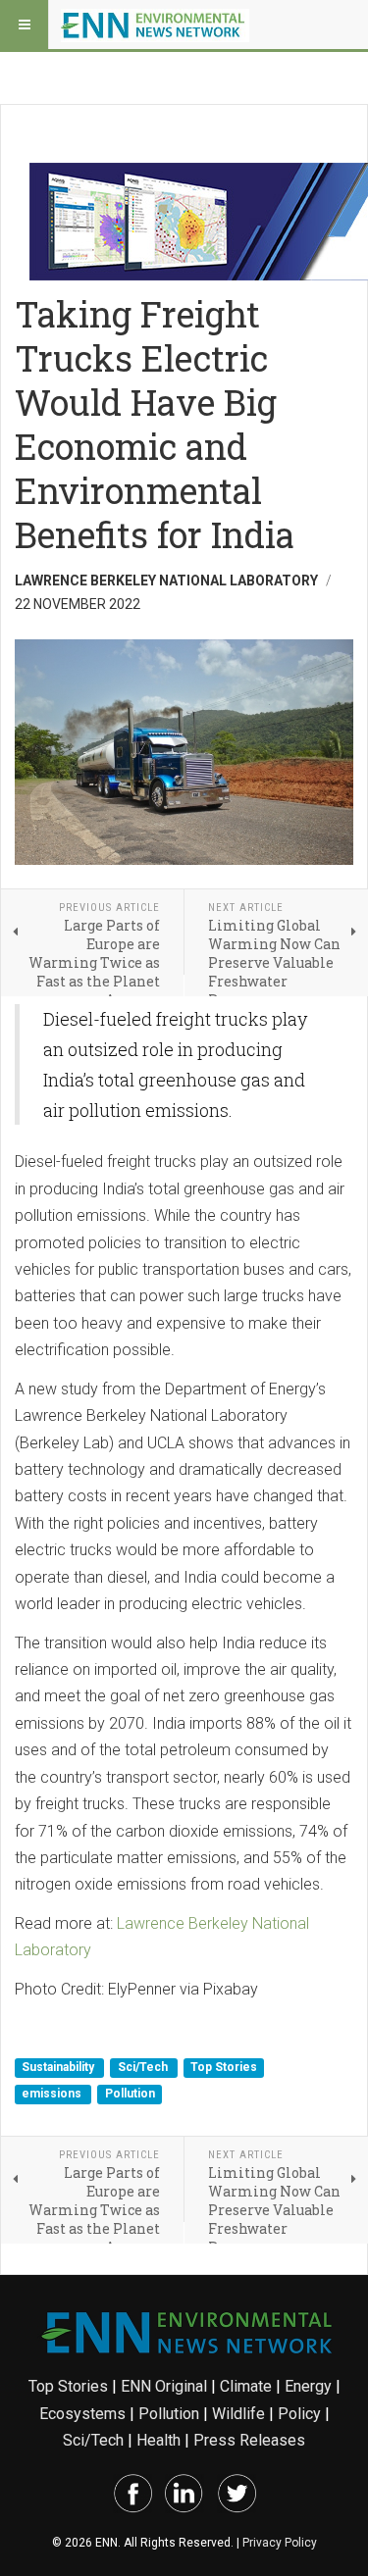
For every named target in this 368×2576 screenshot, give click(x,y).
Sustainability (59, 2067)
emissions (53, 2095)
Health (158, 2440)
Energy (308, 2386)
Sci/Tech (144, 2067)
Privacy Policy (280, 2543)
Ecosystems (82, 2414)
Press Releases (249, 2440)
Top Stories (224, 2067)
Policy (299, 2414)
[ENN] (155, 25)
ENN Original (164, 2386)
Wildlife (238, 2414)
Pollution (130, 2095)
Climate (246, 2386)
